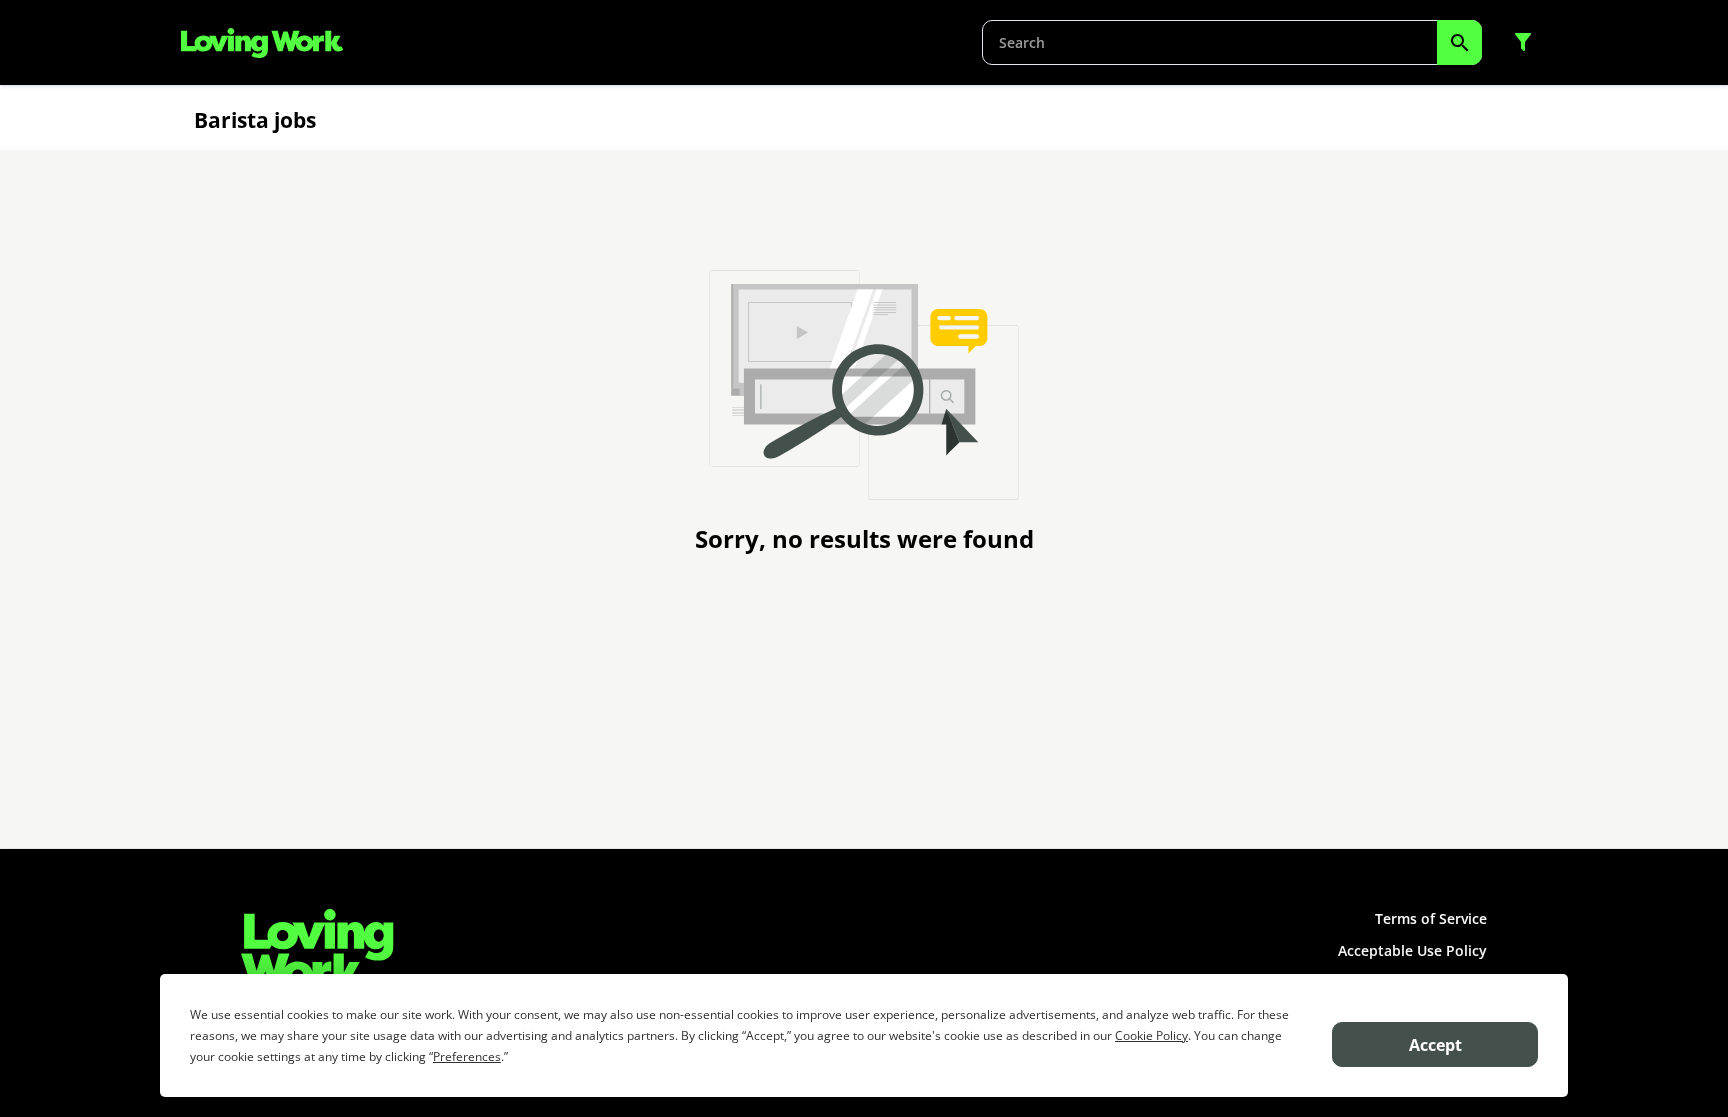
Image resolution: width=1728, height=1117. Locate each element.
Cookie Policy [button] (1151, 1035)
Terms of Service (1431, 918)
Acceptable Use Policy (1412, 950)
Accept (1435, 1045)
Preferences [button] (467, 1056)
